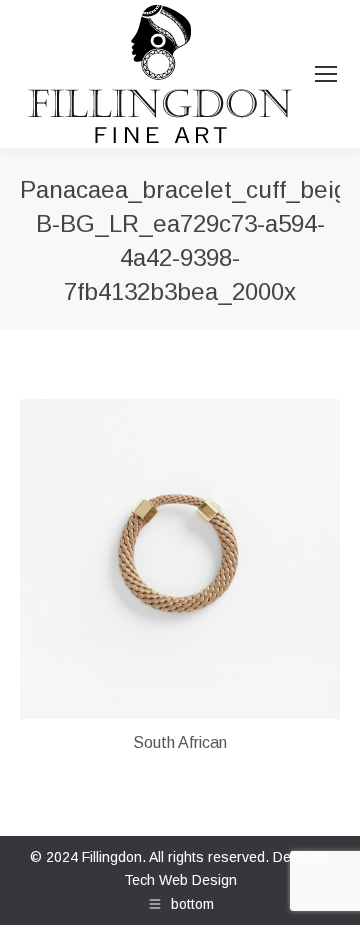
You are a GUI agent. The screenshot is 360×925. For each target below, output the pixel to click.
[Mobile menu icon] (326, 74)
